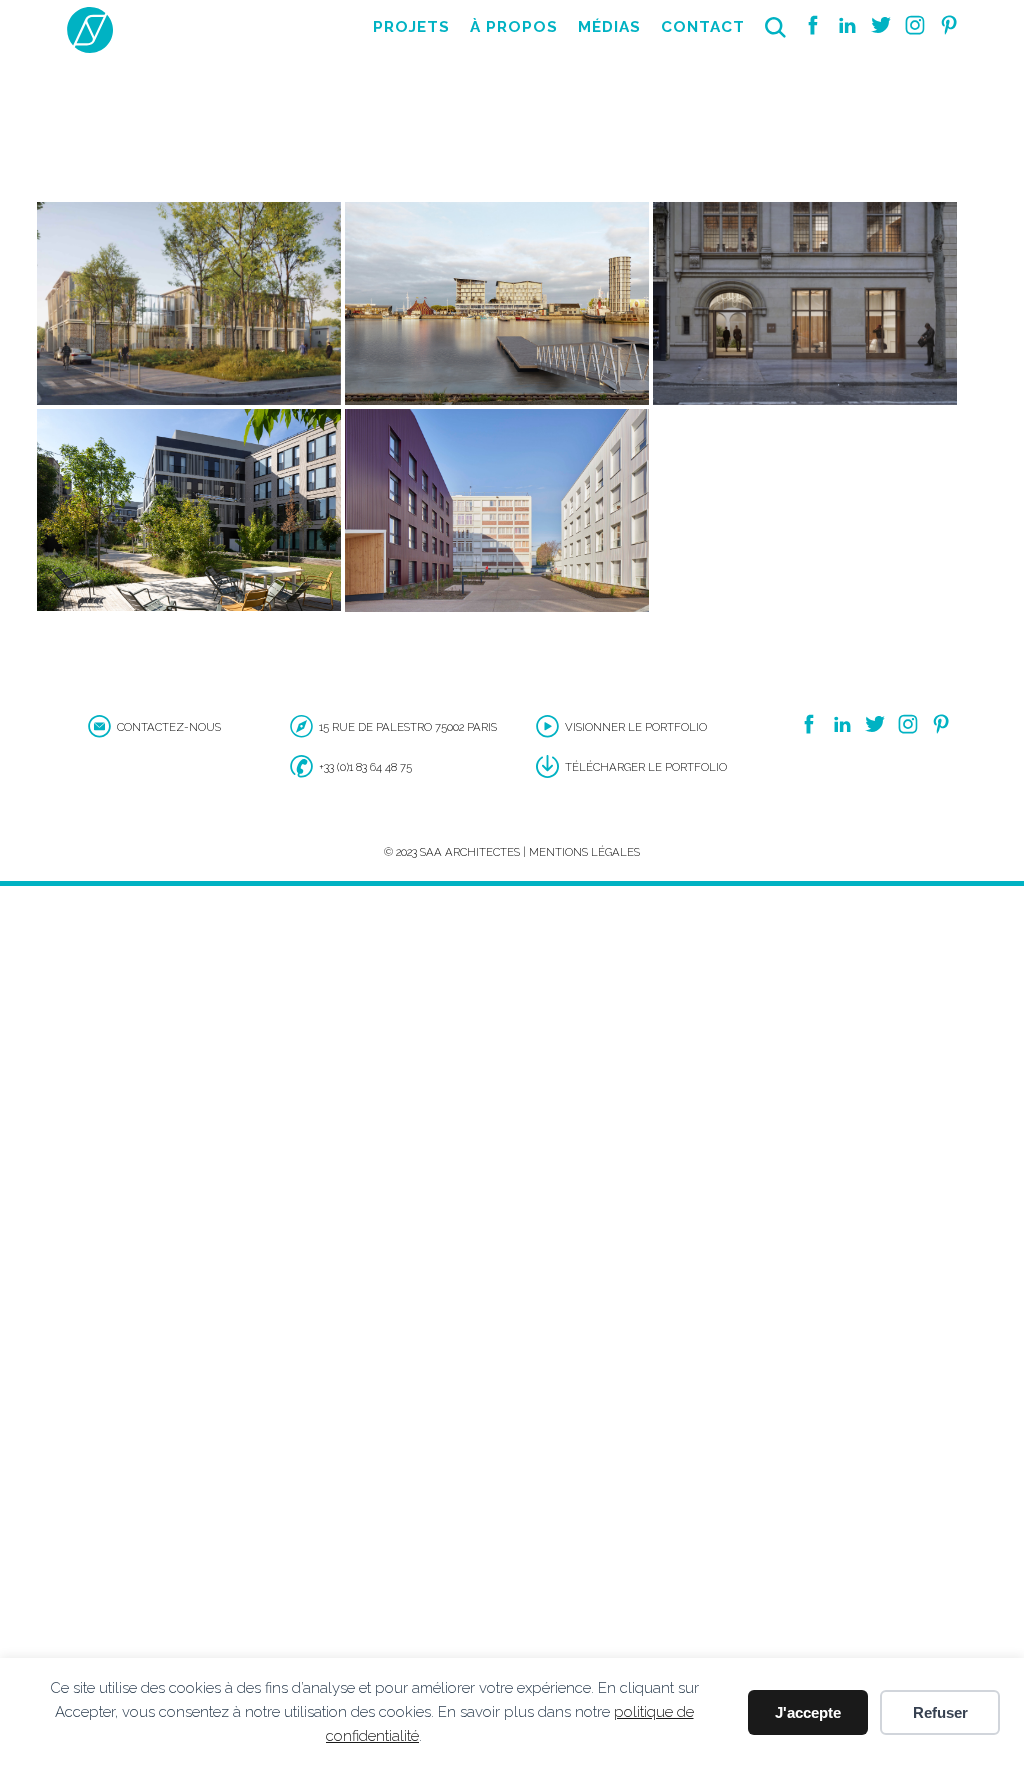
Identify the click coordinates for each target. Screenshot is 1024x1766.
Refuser (940, 1712)
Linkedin (847, 25)
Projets (411, 27)
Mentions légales (584, 852)
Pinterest (949, 25)
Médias (609, 27)
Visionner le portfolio (636, 727)
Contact (703, 27)
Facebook (813, 25)
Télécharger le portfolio (646, 767)
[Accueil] (90, 50)
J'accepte (808, 1712)
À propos (514, 27)
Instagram (915, 25)
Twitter (881, 25)
